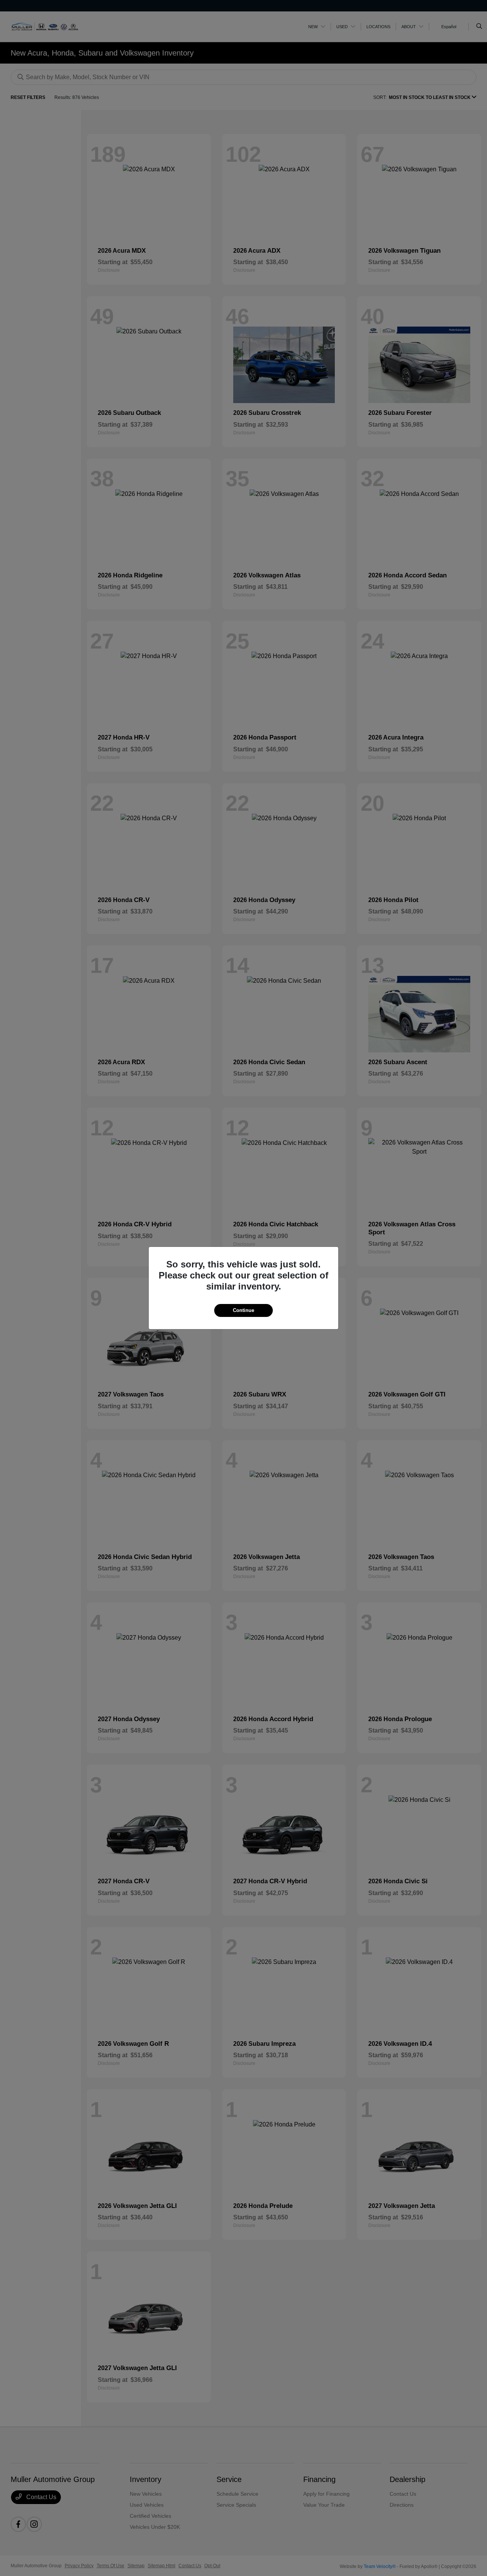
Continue (243, 1310)
